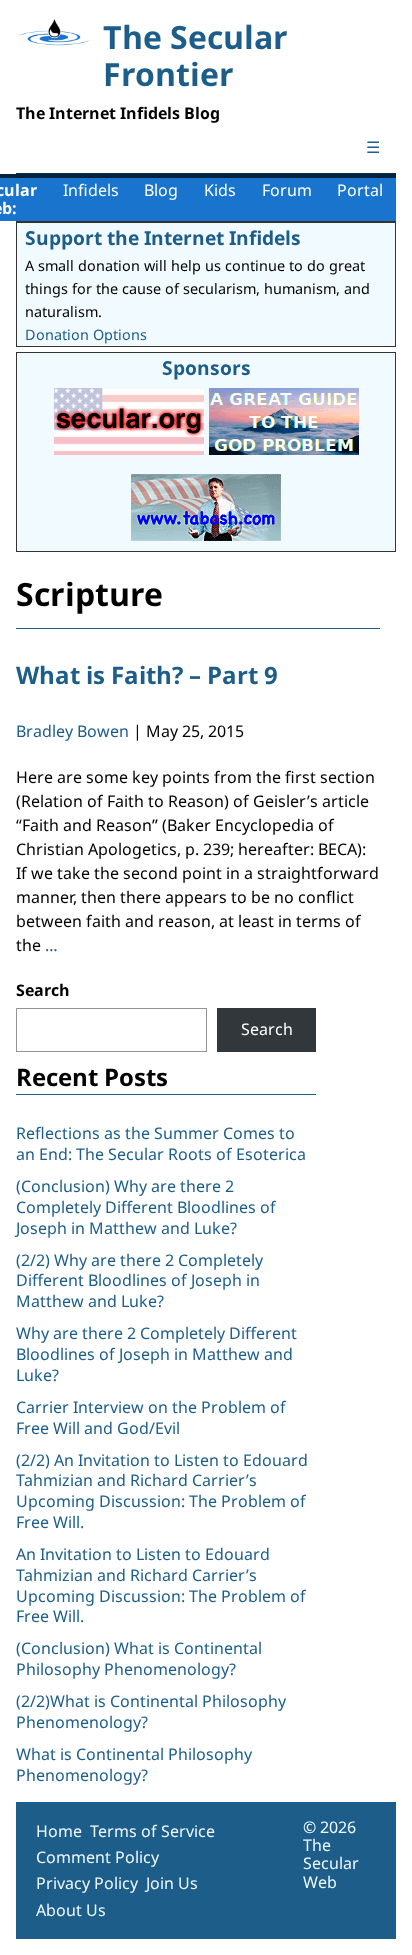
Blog (161, 190)
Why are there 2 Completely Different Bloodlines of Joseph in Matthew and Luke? (156, 1354)
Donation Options (86, 334)
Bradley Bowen (72, 731)
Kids (220, 190)
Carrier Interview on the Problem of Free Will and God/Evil (151, 1417)
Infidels (91, 190)
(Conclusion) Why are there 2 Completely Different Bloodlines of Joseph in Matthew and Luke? (146, 1207)
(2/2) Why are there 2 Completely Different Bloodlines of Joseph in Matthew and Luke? (139, 1281)
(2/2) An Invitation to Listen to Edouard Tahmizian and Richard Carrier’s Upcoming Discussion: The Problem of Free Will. (162, 1491)
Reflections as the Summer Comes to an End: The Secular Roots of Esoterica (161, 1143)
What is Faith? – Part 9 (147, 674)
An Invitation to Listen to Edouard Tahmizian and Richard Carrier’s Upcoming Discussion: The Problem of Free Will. (161, 1585)
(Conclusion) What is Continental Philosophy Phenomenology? (139, 1658)
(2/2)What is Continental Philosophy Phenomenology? (151, 1711)
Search (43, 990)
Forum (287, 190)
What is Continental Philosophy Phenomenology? (134, 1764)
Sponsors (206, 367)
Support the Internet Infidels (163, 237)
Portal (360, 190)
